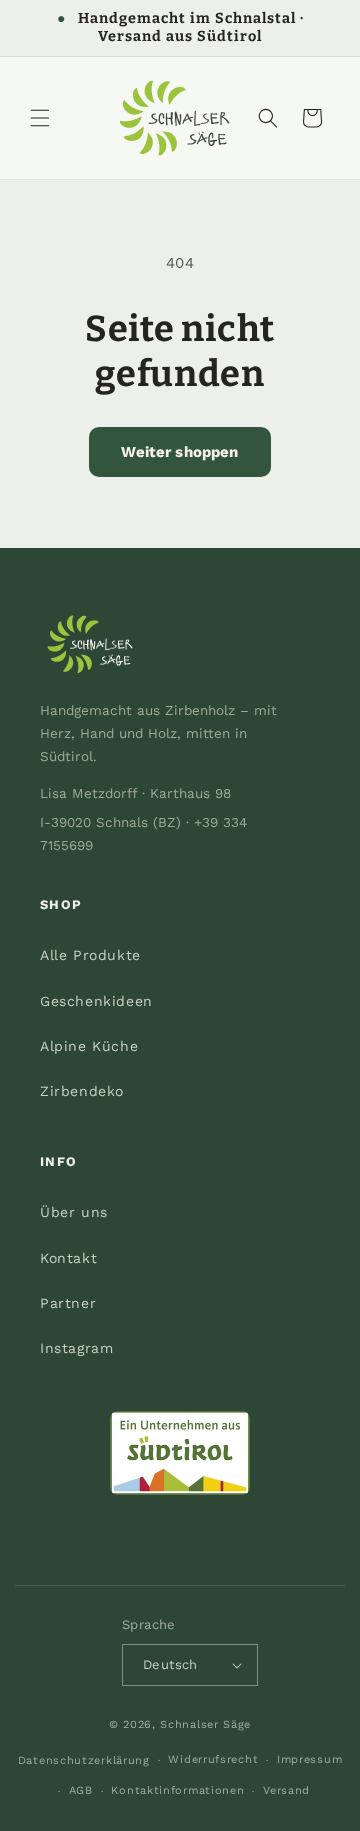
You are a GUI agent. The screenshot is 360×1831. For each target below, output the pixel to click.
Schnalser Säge (205, 1724)
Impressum (309, 1759)
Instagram (76, 1348)
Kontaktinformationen (177, 1790)
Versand (286, 1790)
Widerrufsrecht (213, 1759)
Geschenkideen (96, 1001)
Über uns (74, 1212)
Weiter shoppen (179, 452)
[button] (40, 118)
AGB (81, 1790)
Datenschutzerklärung (84, 1760)
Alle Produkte (90, 955)
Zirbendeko (82, 1091)
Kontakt (68, 1258)
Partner (68, 1303)
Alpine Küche (89, 1046)
